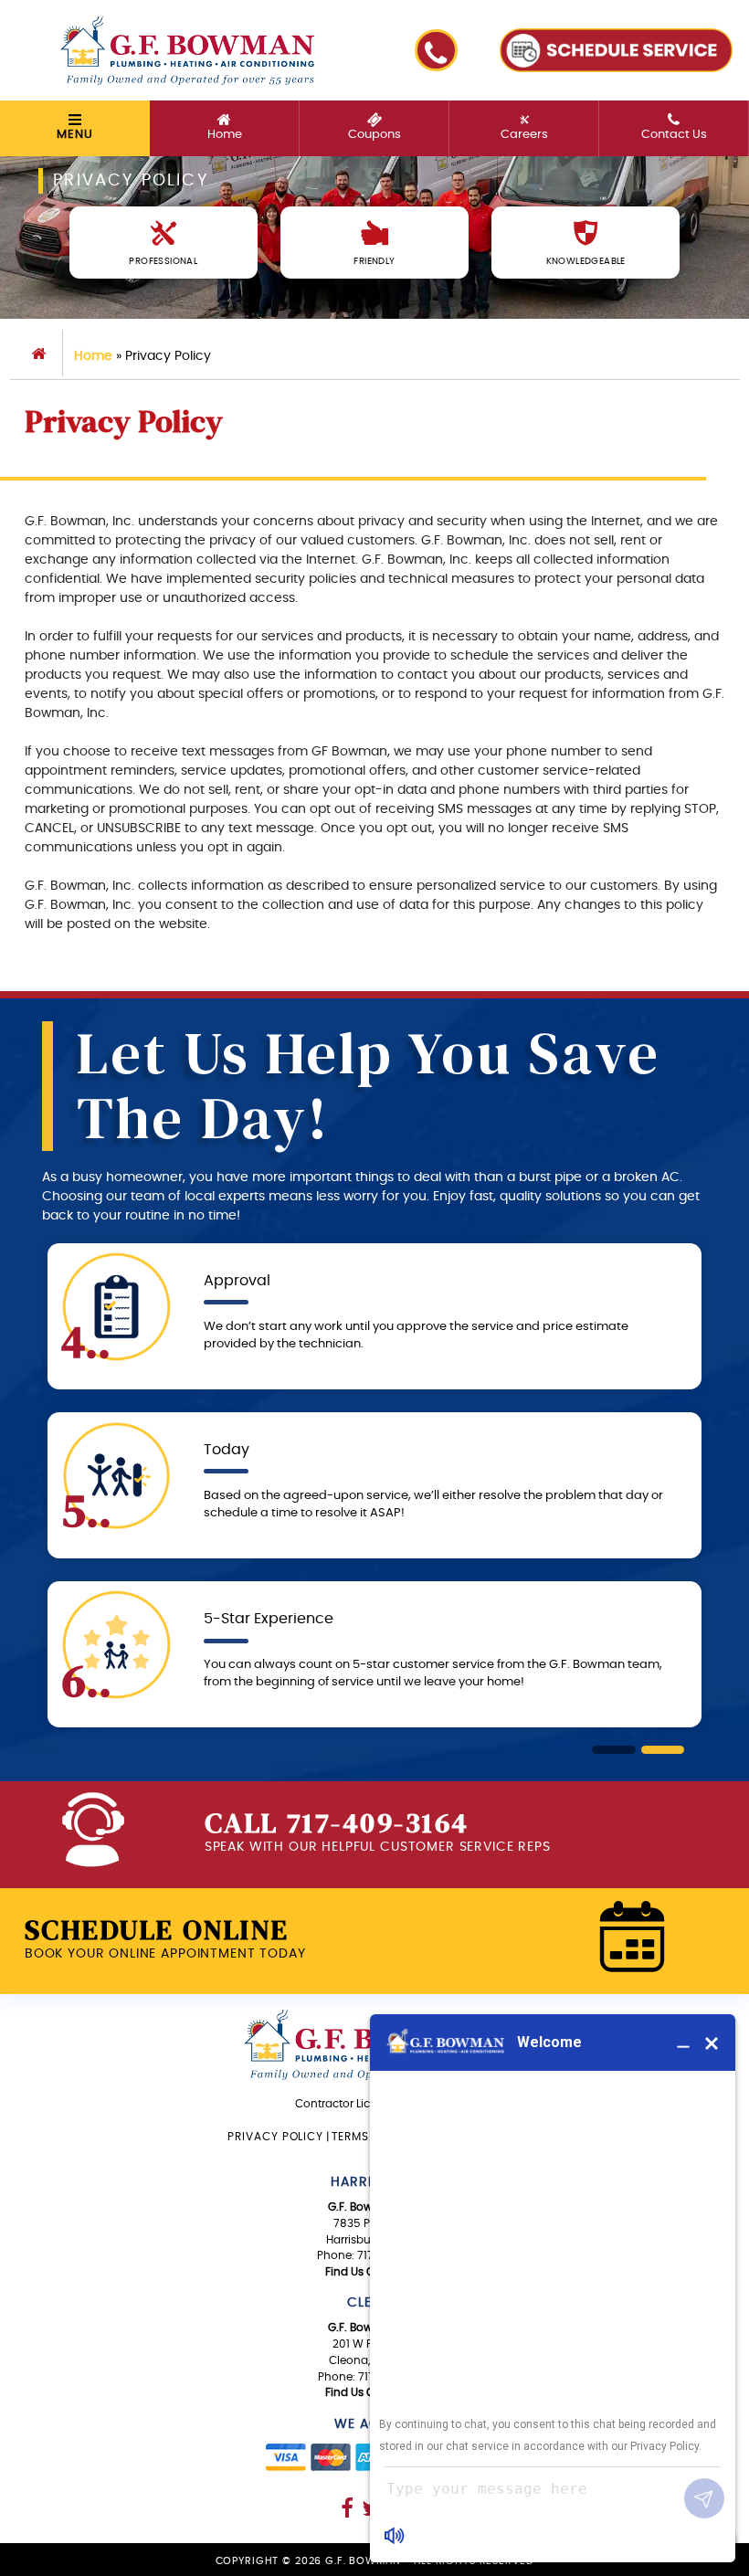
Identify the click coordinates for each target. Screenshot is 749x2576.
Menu (74, 135)
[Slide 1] (614, 1750)
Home (93, 356)
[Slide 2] (663, 1750)
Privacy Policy (275, 2137)
